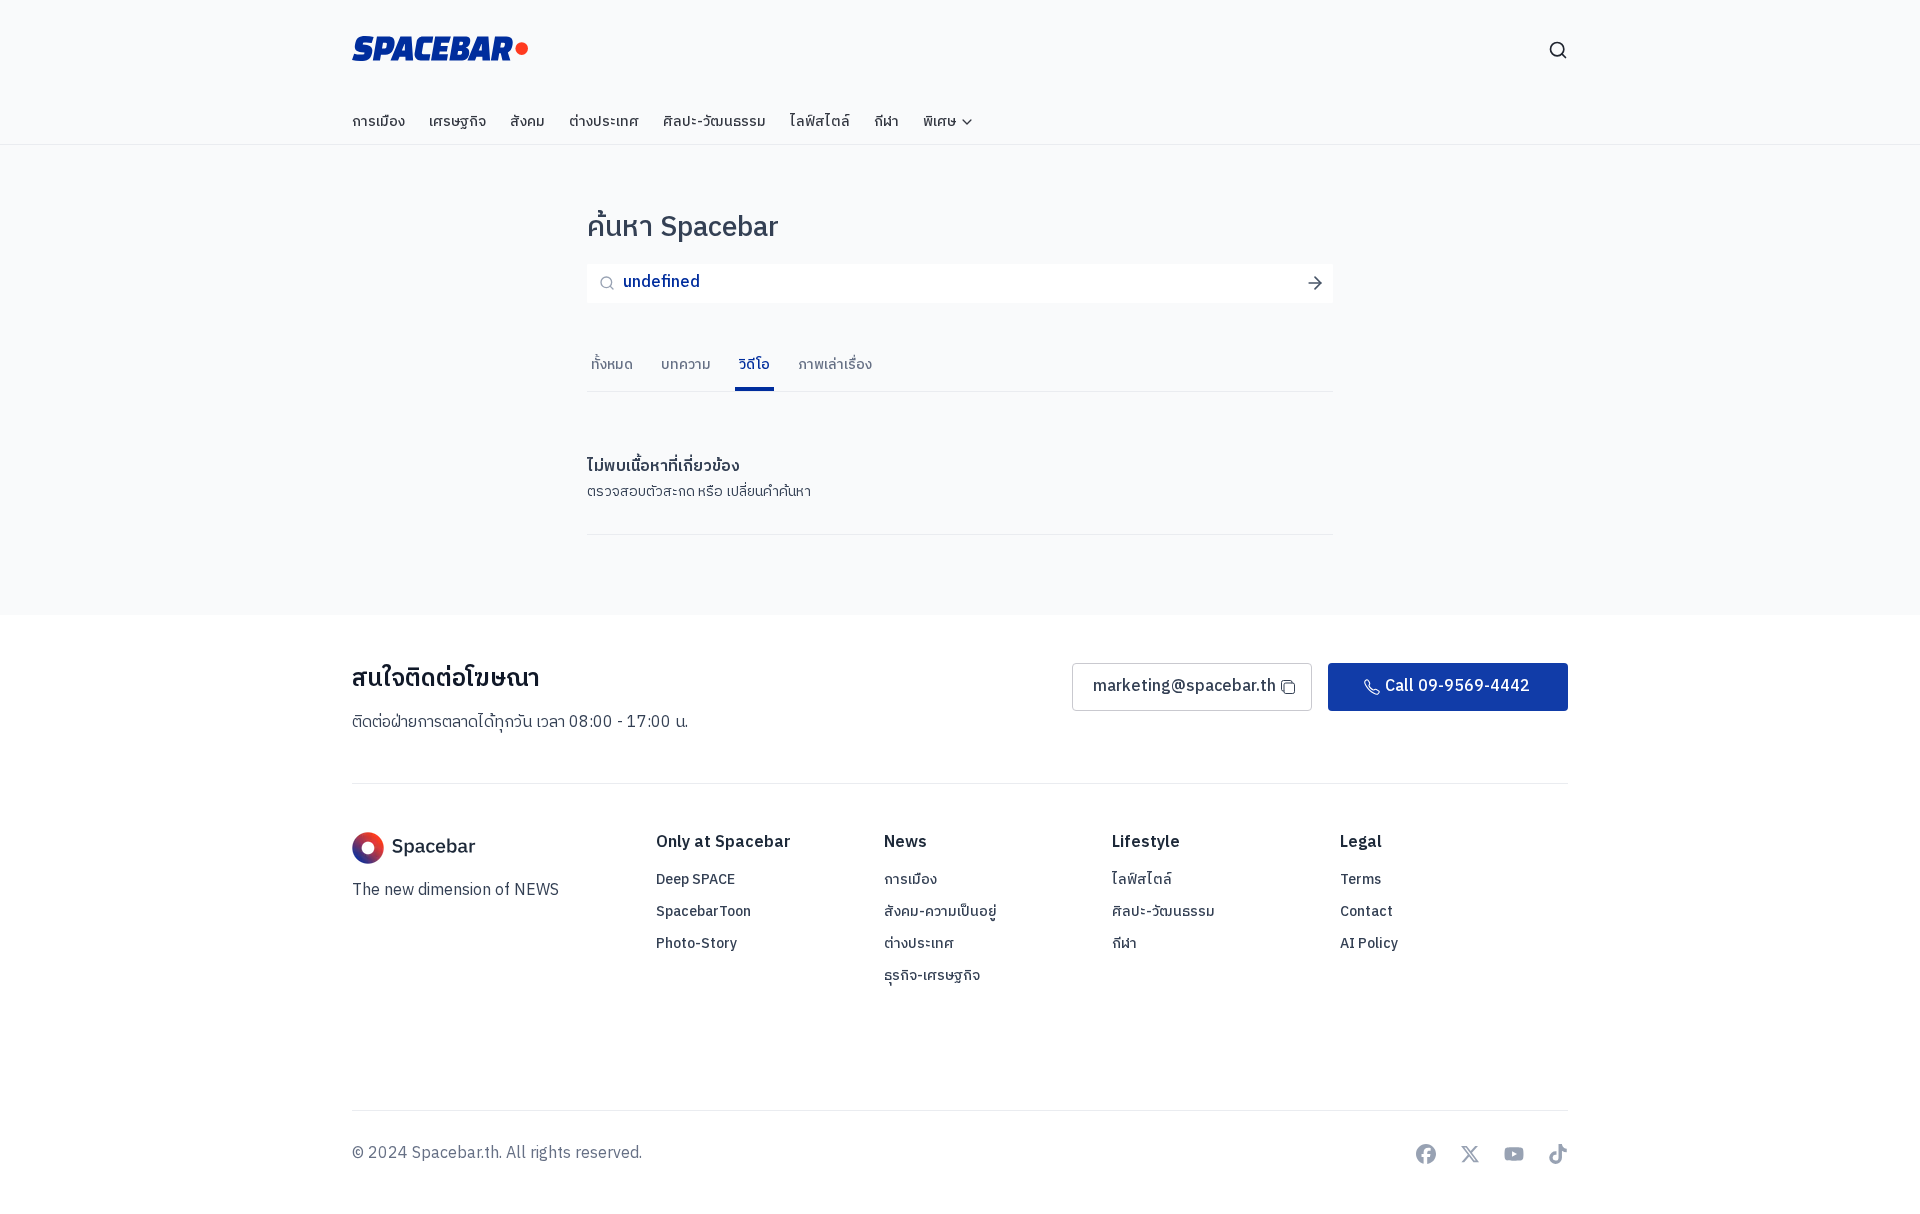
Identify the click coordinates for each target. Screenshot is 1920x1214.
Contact (1366, 911)
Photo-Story (696, 943)
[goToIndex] (440, 48)
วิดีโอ (754, 364)
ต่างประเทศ (919, 943)
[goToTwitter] (1470, 1154)
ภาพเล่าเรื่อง (835, 364)
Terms (1360, 880)
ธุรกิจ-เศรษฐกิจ (932, 975)
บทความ (686, 364)
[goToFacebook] (1426, 1154)
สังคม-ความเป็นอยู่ (940, 911)
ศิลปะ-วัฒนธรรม (1163, 911)
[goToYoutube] (1514, 1154)
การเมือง (910, 879)
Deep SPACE (695, 880)
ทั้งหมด (612, 364)
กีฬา (1124, 943)
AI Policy (1369, 943)
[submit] (1315, 283)
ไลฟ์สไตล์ (1142, 879)
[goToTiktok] (1558, 1154)
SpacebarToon (703, 911)
